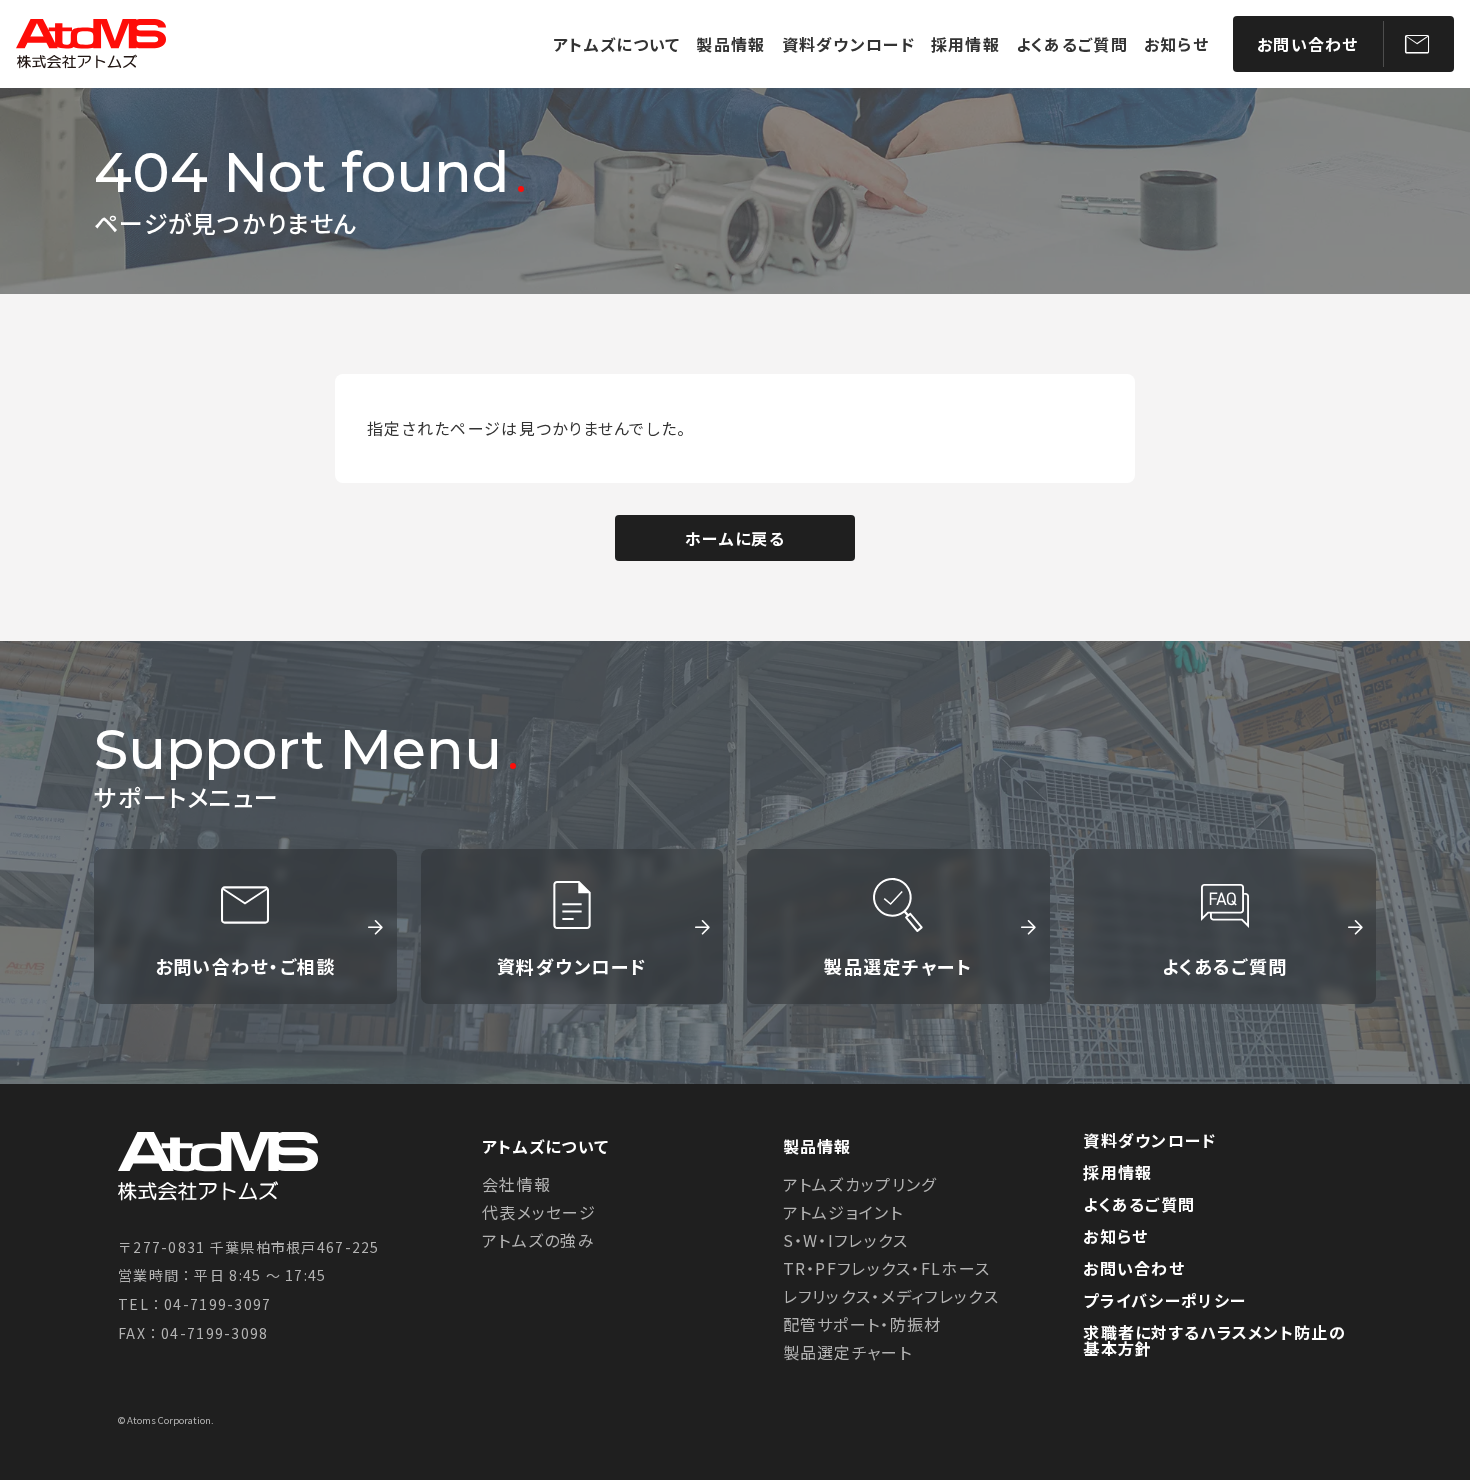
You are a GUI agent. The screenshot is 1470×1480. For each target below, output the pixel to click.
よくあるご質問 (1072, 44)
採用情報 (965, 44)
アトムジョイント (843, 1212)
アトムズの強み (538, 1240)
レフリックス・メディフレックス (891, 1296)
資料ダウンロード (848, 44)
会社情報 (516, 1184)
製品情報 (730, 44)
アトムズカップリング (860, 1184)
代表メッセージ (539, 1212)
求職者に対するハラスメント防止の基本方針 (1214, 1340)
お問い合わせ (1308, 44)
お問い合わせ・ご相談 (245, 966)
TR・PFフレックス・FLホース (886, 1268)
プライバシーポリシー (1164, 1300)
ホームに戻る (735, 538)
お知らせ (1176, 44)
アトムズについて (616, 44)
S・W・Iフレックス (846, 1240)
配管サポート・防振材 (862, 1324)
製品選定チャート (898, 966)
